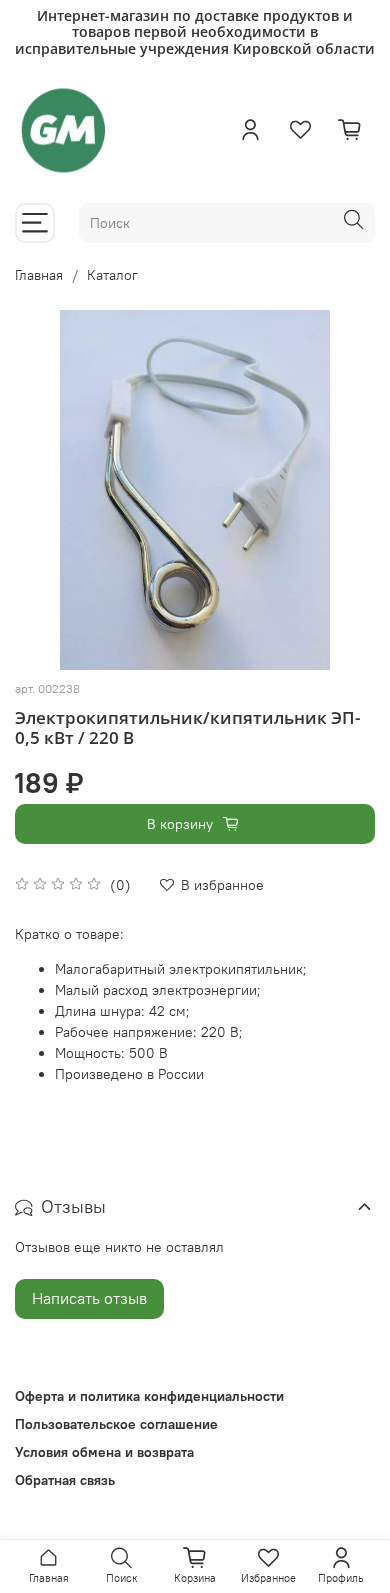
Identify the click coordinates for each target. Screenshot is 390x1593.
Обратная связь (65, 1480)
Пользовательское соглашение (116, 1424)
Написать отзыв (89, 1298)
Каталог (112, 275)
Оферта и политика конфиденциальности (149, 1396)
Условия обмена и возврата (104, 1452)
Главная (39, 275)
